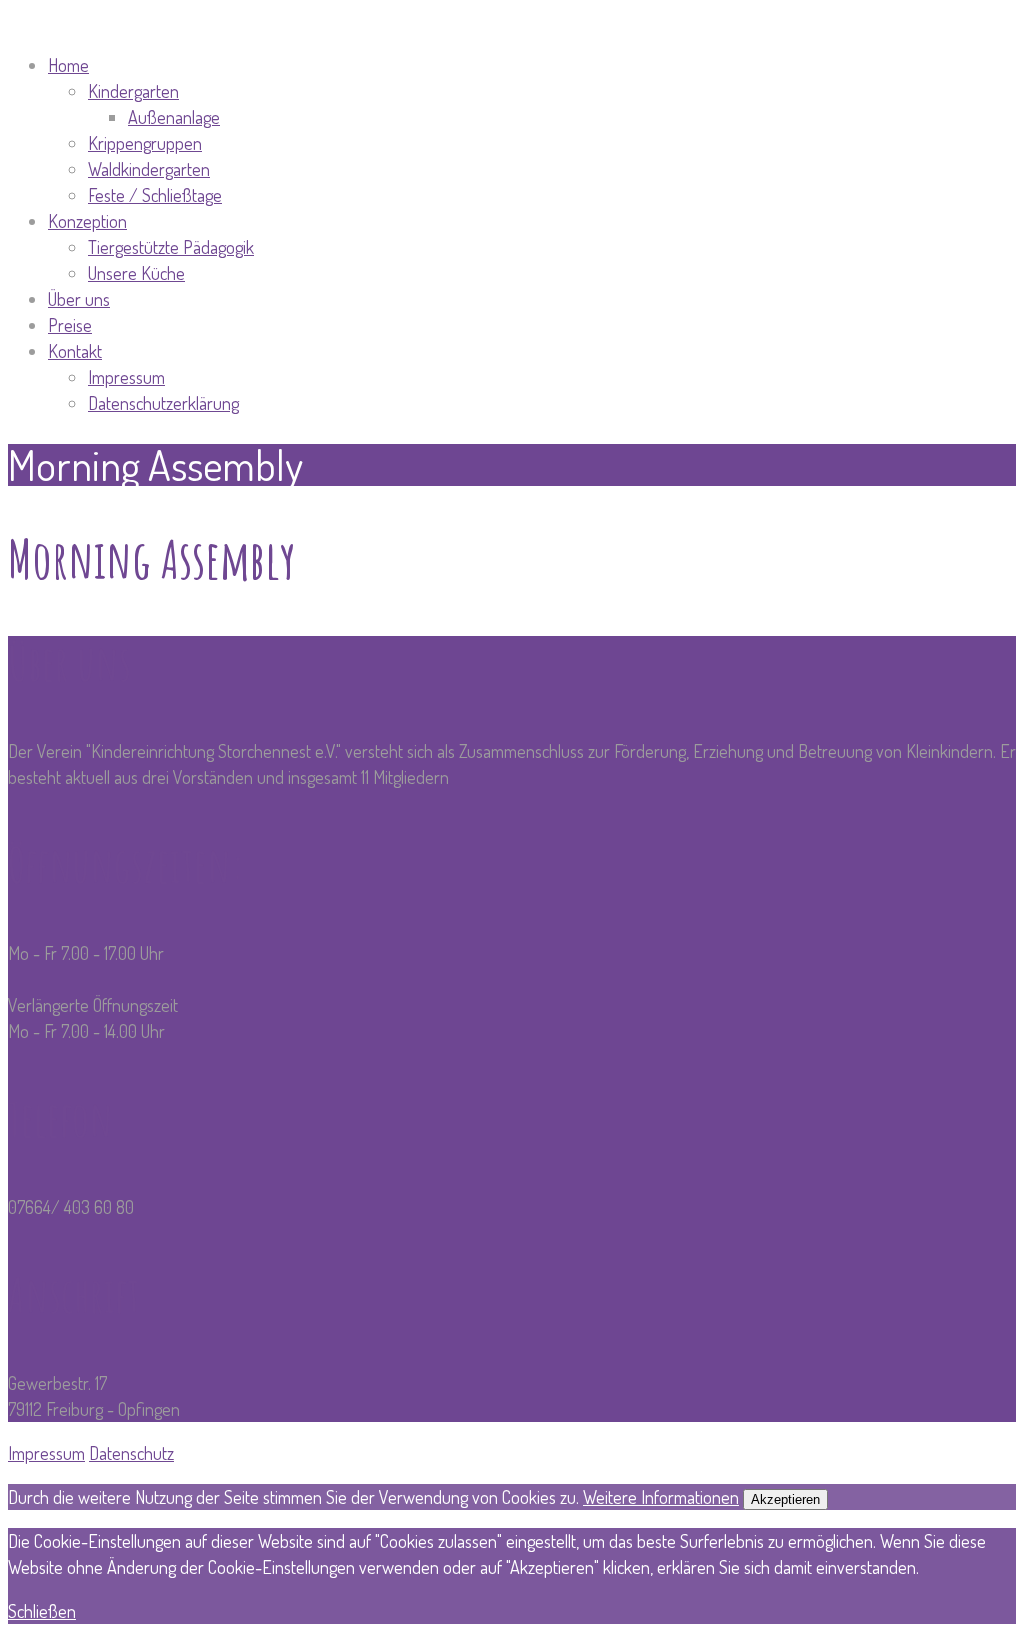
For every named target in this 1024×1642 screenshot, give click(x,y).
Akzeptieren (785, 1499)
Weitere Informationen (661, 1497)
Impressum (46, 1453)
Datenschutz (131, 1453)
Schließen (42, 1611)
